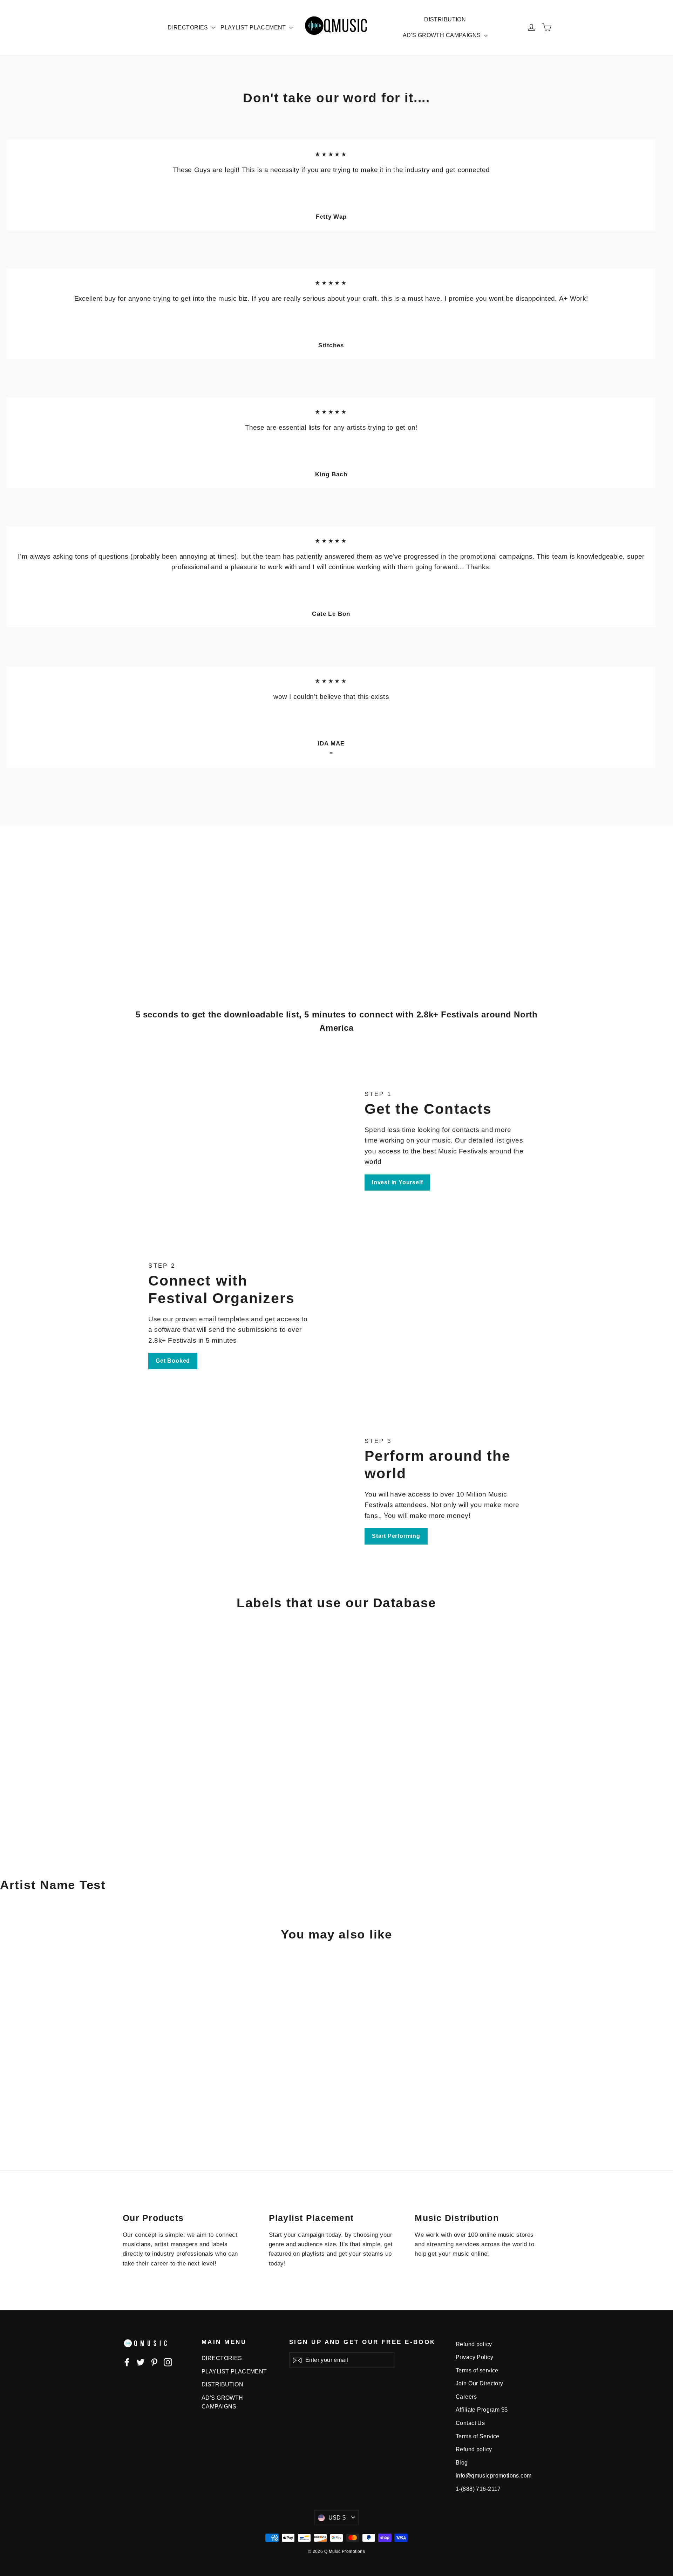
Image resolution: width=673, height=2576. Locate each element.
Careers (466, 2397)
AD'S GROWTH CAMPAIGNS (443, 35)
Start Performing (396, 1536)
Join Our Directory (480, 2383)
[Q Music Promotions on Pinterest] (154, 2362)
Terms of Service (478, 2436)
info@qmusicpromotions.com (494, 2476)
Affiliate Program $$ (482, 2410)
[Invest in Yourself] (243, 1140)
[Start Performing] (243, 1490)
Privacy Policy (474, 2357)
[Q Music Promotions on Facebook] (127, 2362)
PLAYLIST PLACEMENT (254, 28)
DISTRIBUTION (445, 19)
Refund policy (474, 2344)
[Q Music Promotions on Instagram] (168, 2362)
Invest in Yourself (397, 1182)
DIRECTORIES (189, 28)
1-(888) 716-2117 (478, 2489)
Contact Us (470, 2423)
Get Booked (173, 1361)
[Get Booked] (430, 1315)
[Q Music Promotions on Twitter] (141, 2362)
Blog (462, 2463)
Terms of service (477, 2370)
